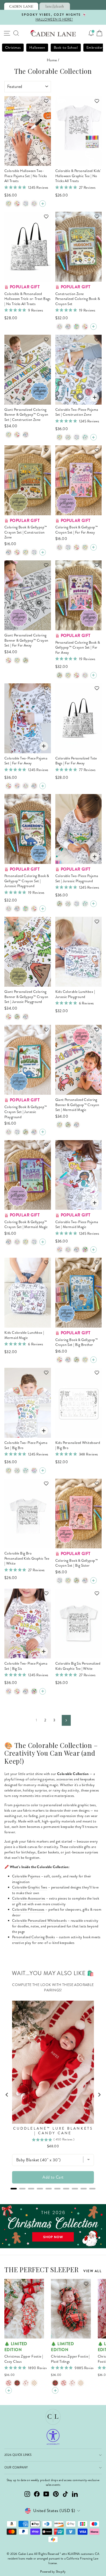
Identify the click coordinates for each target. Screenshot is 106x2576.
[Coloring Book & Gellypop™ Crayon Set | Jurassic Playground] (26, 552)
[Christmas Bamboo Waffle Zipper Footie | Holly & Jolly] (26, 2383)
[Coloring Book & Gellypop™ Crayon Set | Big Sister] (60, 547)
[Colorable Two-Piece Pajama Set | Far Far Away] (34, 786)
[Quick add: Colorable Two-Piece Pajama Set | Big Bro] (44, 1431)
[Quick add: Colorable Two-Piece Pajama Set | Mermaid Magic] (95, 1203)
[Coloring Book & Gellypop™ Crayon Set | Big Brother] (34, 552)
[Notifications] (91, 33)
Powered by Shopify (53, 2572)
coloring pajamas (42, 1779)
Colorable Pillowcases (28, 1909)
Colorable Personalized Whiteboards (39, 1921)
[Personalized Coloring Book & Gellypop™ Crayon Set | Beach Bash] (77, 327)
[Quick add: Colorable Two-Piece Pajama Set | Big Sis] (44, 1651)
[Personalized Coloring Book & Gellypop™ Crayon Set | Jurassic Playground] (68, 675)
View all (92, 2271)
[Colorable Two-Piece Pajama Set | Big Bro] (26, 204)
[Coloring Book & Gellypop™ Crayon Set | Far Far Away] (9, 552)
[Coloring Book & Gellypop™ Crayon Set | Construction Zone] (43, 552)
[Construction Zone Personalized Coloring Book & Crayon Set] (94, 327)
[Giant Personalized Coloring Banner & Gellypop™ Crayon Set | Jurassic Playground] (9, 435)
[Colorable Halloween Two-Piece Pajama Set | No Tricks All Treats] (43, 204)
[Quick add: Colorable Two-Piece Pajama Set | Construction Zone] (95, 398)
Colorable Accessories (29, 1898)
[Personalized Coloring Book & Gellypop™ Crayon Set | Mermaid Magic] (85, 327)
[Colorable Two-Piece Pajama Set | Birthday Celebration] (34, 1471)
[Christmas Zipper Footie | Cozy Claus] (9, 2383)
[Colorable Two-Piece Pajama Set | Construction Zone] (94, 437)
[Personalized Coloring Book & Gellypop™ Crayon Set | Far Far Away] (68, 327)
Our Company (16, 2468)
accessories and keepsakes (76, 1779)
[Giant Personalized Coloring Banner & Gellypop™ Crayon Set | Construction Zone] (26, 660)
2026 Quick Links (18, 2455)
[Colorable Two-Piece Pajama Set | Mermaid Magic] (17, 204)
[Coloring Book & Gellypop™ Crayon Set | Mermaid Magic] (17, 552)
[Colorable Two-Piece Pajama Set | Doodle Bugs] (85, 437)
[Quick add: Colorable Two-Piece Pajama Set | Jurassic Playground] (95, 857)
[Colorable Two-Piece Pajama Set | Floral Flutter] (85, 1250)
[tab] (21, 6)
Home (52, 60)
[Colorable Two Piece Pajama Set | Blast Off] (68, 437)
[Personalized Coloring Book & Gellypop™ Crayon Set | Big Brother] (60, 327)
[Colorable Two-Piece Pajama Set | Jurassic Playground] (9, 204)
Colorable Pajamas (26, 1876)
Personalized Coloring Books (33, 1937)
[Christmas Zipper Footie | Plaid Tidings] (17, 2383)
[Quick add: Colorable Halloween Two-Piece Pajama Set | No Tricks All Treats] (44, 159)
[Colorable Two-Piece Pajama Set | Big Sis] (34, 204)
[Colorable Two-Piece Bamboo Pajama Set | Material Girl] (17, 786)
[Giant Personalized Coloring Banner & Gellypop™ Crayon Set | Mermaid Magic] (17, 435)
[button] (44, 103)
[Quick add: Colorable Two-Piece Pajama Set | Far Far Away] (44, 746)
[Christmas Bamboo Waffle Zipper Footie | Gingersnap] (34, 2383)
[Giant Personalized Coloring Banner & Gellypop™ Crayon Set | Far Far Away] (26, 435)
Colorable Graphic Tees (30, 1887)
